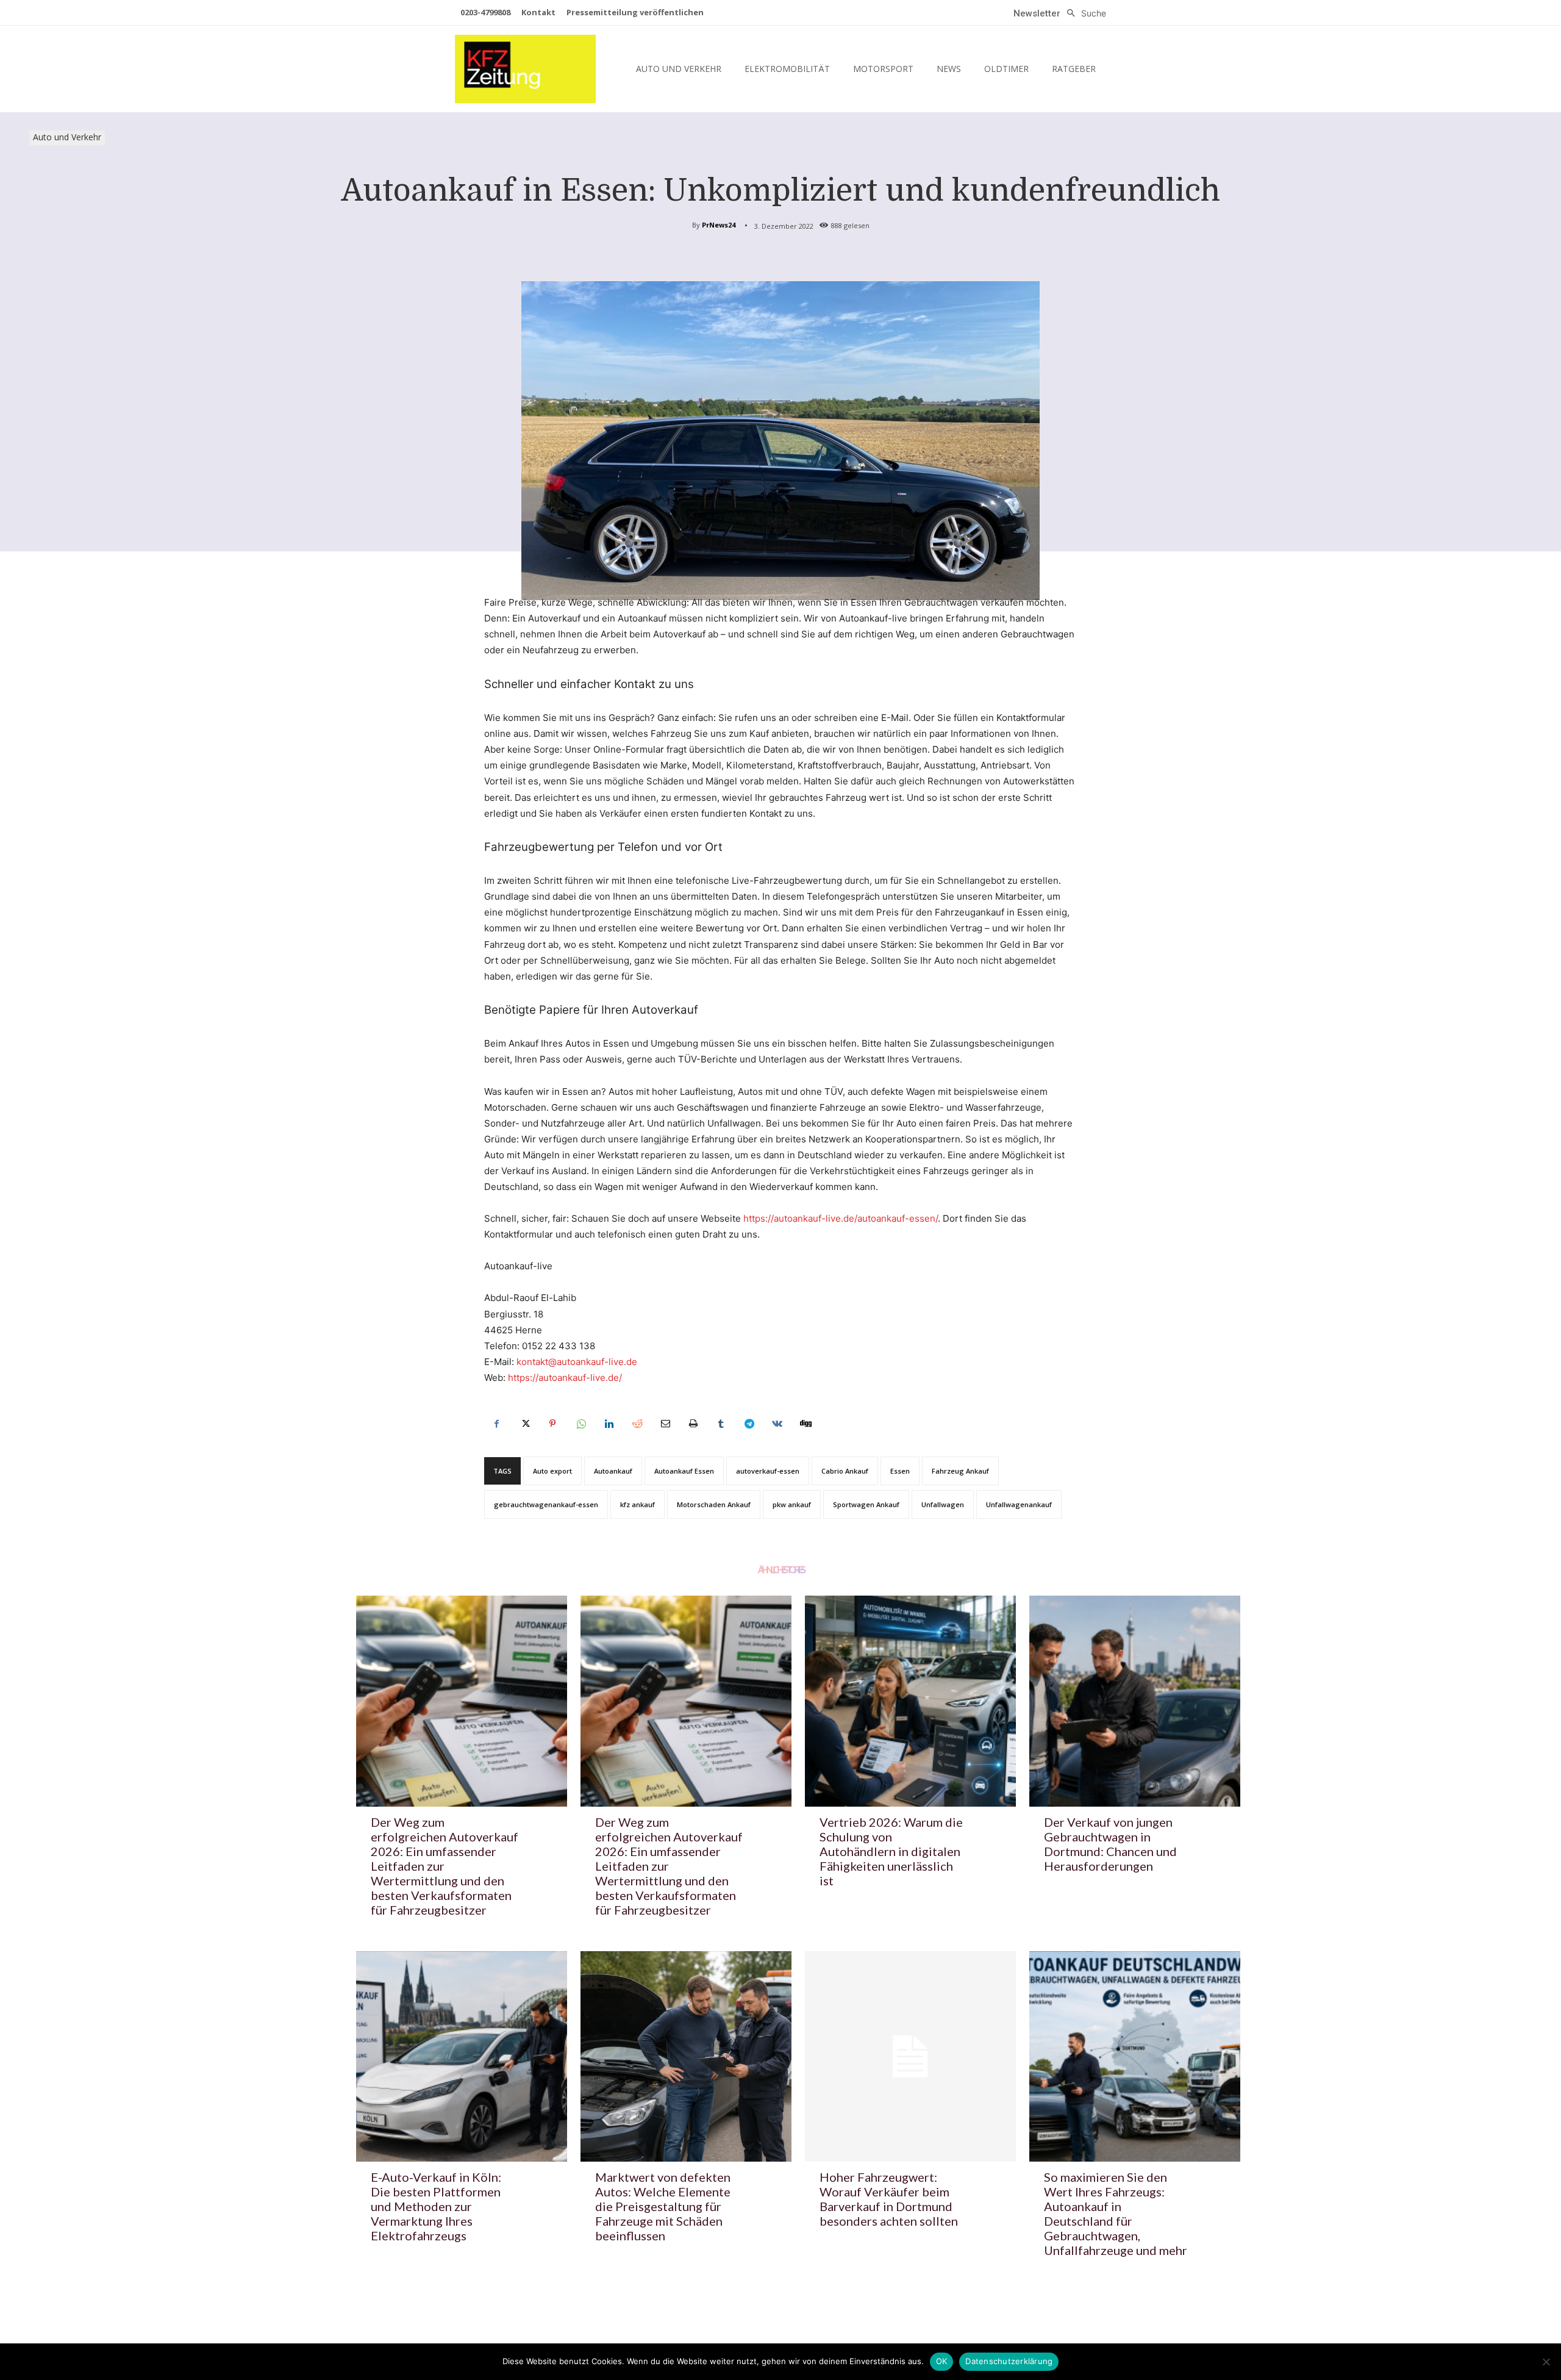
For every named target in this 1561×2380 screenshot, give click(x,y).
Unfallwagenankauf (1019, 1504)
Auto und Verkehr (67, 137)
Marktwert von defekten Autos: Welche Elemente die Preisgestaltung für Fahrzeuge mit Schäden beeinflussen (663, 2206)
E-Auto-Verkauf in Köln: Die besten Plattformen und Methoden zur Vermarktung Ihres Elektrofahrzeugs (436, 2206)
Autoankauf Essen (684, 1471)
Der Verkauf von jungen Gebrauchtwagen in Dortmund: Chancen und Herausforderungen (1110, 1844)
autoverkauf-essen (768, 1471)
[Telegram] (749, 1424)
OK (942, 2361)
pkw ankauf (792, 1504)
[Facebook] (496, 1424)
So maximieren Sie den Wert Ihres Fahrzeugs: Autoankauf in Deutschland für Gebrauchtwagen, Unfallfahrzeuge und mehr (1116, 2213)
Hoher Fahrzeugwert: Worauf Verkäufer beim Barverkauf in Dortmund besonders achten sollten (889, 2199)
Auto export (552, 1471)
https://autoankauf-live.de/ (565, 1378)
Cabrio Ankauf (845, 1471)
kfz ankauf (638, 1504)
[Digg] (805, 1424)
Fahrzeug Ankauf (960, 1471)
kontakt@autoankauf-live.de (577, 1362)
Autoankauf (613, 1471)
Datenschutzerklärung (1009, 2361)
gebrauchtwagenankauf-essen (546, 1504)
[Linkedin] (609, 1424)
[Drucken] (693, 1424)
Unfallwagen (943, 1504)
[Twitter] (524, 1424)
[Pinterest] (552, 1424)
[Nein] (1546, 2362)
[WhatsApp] (580, 1424)
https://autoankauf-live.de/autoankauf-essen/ (841, 1218)
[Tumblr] (721, 1424)
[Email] (665, 1424)
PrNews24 (719, 225)
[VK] (777, 1424)
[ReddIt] (637, 1424)
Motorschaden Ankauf (714, 1504)
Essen (900, 1471)
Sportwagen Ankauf (866, 1504)
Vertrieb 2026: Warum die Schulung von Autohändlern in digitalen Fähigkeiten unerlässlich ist (891, 1851)
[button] (1083, 13)
